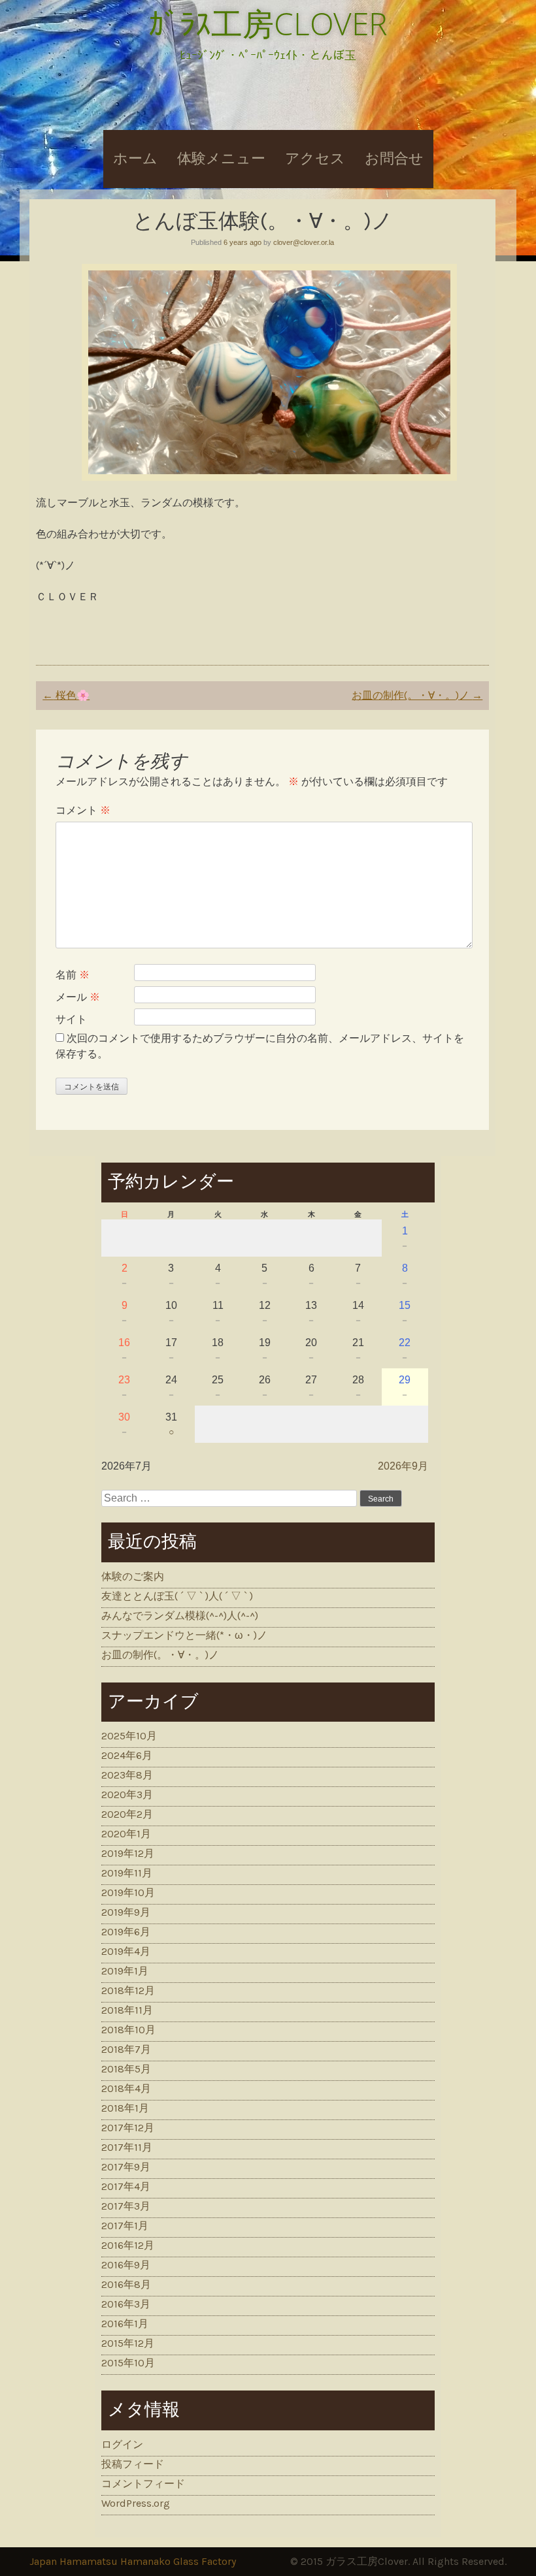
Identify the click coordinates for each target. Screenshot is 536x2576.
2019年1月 (125, 1971)
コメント (83, 810)
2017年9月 (126, 2167)
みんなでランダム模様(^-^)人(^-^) (180, 1616)
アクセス (315, 159)
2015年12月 (128, 2343)
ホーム (135, 159)
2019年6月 (126, 1932)
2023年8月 (127, 1775)
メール (78, 997)
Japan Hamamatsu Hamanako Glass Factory (133, 2561)
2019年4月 (126, 1951)
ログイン (122, 2444)
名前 (73, 975)
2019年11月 (127, 1873)
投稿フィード (133, 2464)
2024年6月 (127, 1755)
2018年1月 (125, 2108)
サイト (71, 1019)
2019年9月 (126, 1912)
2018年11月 (127, 2010)
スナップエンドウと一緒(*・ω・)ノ (184, 1635)
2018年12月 (128, 1990)
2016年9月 (126, 2265)
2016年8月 (126, 2284)
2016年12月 (128, 2245)
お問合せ (394, 159)
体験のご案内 (133, 1576)
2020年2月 (127, 1814)
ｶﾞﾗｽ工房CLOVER (268, 23)
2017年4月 (126, 2186)
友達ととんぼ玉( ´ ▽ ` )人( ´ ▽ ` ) (177, 1596)
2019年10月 (128, 1892)
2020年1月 (126, 1834)
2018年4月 (126, 2088)
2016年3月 (126, 2304)
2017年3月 (126, 2206)
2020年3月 (127, 1795)
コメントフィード (143, 2484)
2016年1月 (125, 2324)
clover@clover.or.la (304, 242)
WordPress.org (136, 2503)
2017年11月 (127, 2147)
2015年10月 (128, 2363)
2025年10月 (129, 1736)
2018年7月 (126, 2049)
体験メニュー (221, 159)
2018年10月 (128, 2030)
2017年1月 (125, 2226)
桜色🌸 (66, 695)
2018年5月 (126, 2069)
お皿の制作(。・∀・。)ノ (417, 695)
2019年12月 (128, 1853)
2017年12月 (128, 2128)
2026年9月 (403, 1466)
